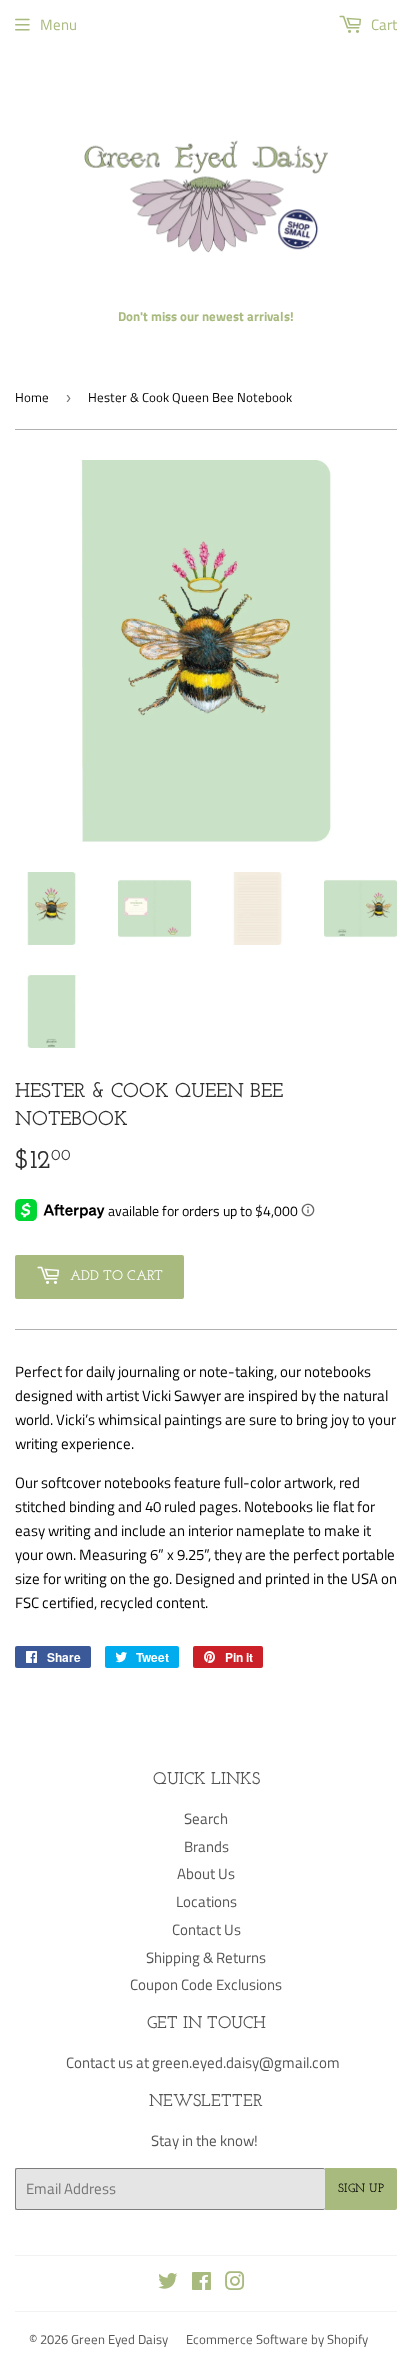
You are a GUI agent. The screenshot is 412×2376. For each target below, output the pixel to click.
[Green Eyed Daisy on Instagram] (235, 2283)
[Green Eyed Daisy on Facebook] (201, 2283)
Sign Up (361, 2189)
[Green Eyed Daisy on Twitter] (168, 2283)
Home (32, 397)
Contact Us (206, 1929)
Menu (58, 24)
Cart (382, 24)
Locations (206, 1901)
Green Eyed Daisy (119, 2339)
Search (206, 1818)
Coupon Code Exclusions (206, 1984)
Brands (206, 1846)
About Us (206, 1873)
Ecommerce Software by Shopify (277, 2339)
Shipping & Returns (206, 1957)
